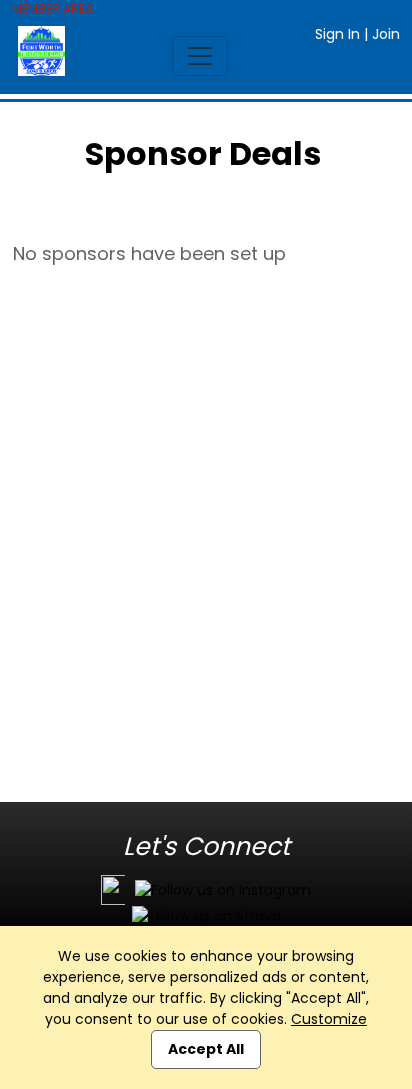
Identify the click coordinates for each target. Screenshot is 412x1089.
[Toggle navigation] (200, 56)
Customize (329, 1019)
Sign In (337, 34)
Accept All (206, 1049)
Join (386, 34)
